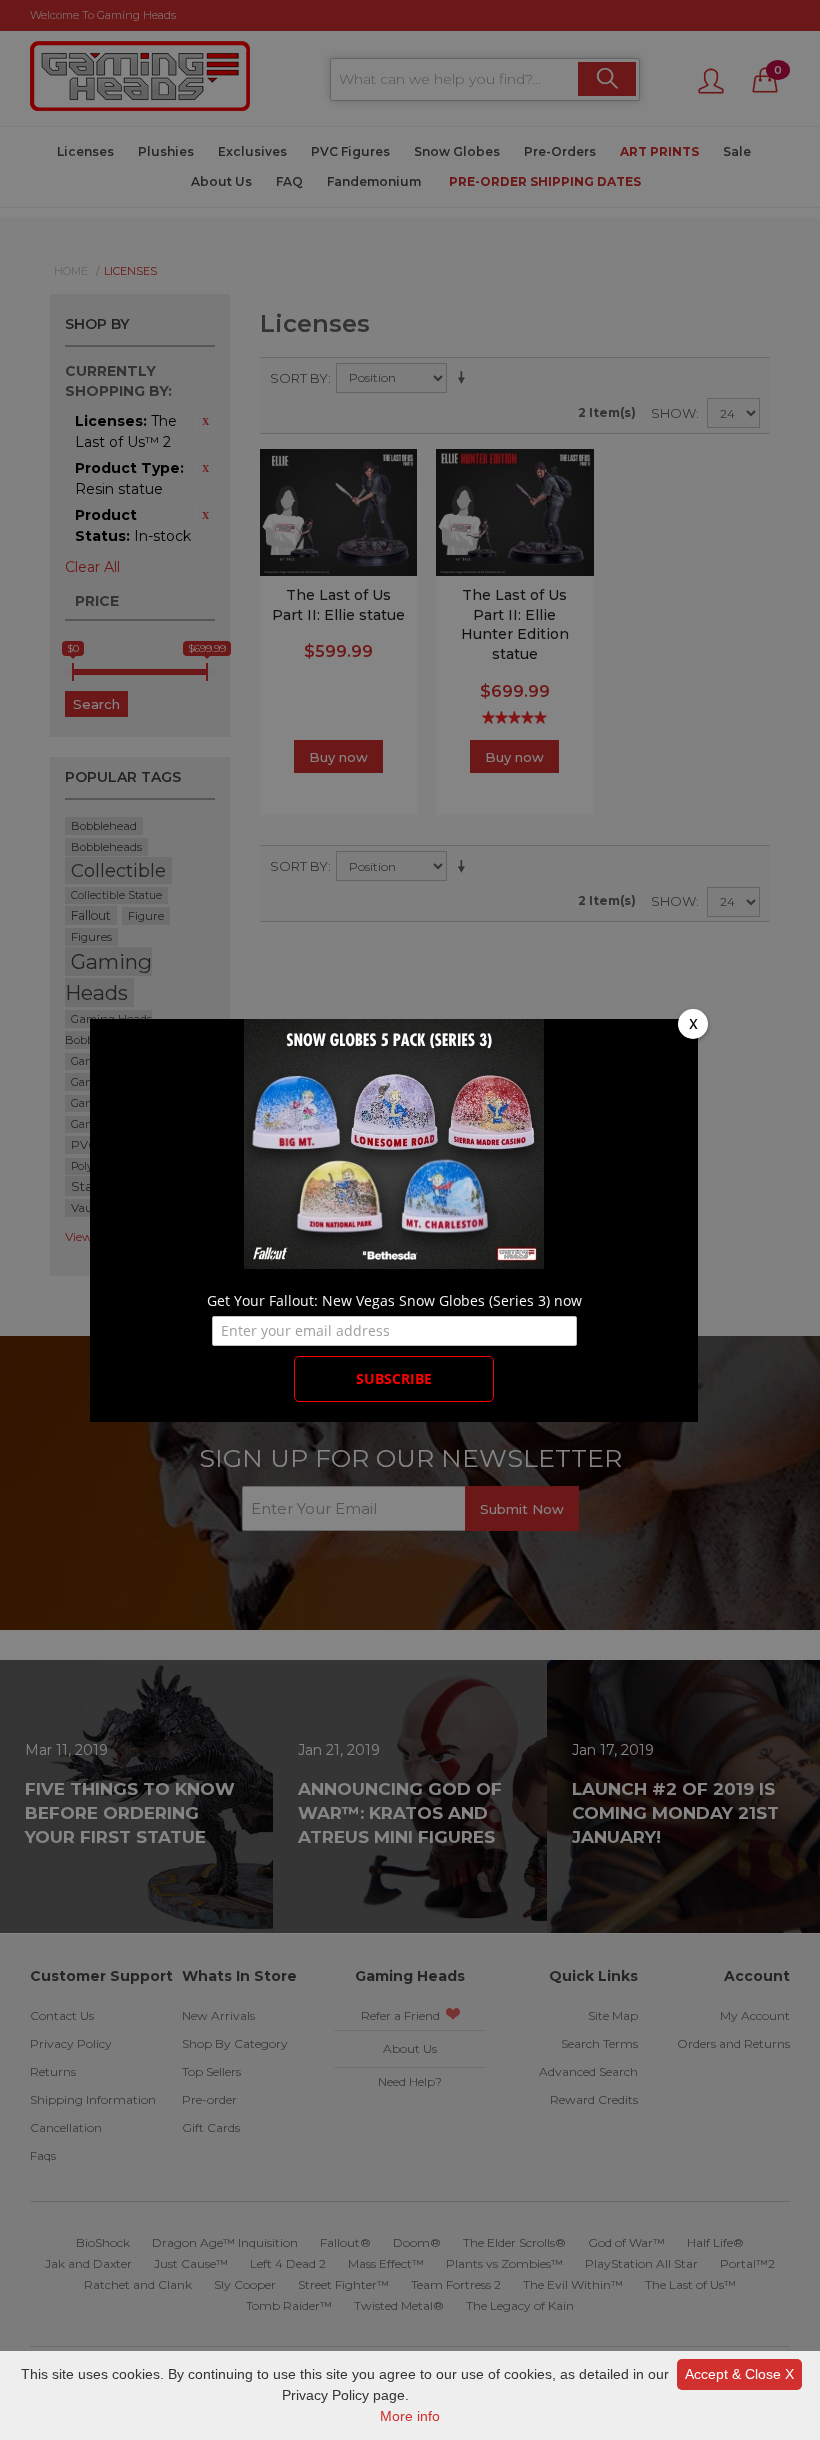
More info (410, 2416)
